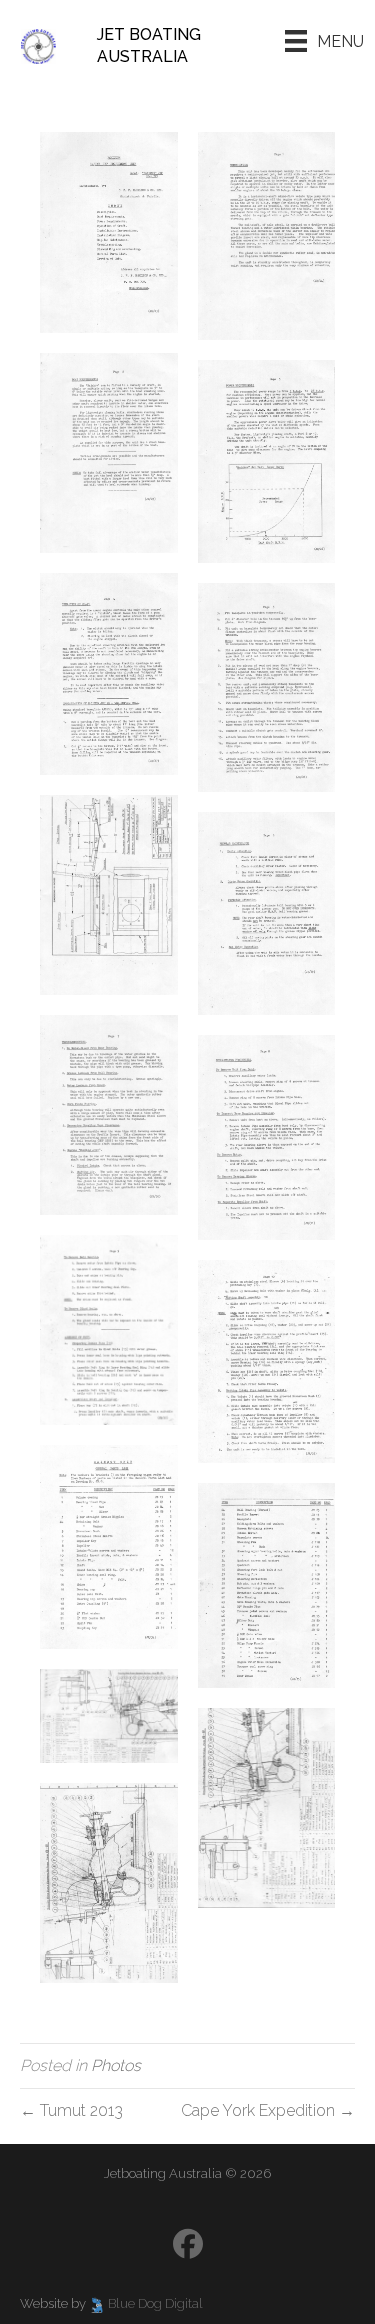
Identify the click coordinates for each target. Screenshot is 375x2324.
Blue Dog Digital (155, 2303)
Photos (116, 2065)
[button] (188, 2244)
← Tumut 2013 (71, 2110)
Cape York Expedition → (268, 2110)
